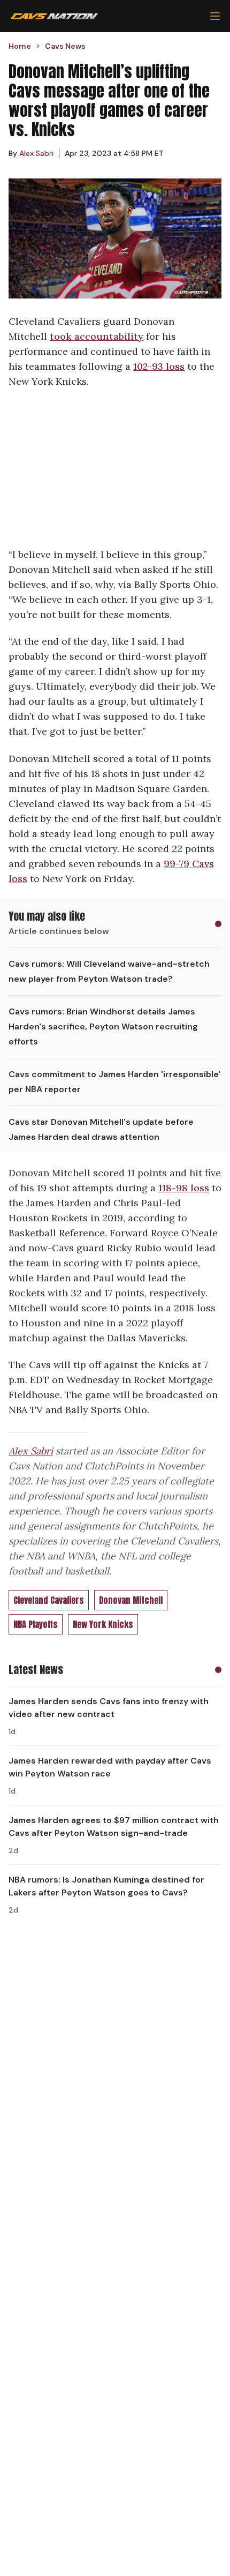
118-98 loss (184, 1188)
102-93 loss (159, 366)
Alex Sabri (31, 1451)
